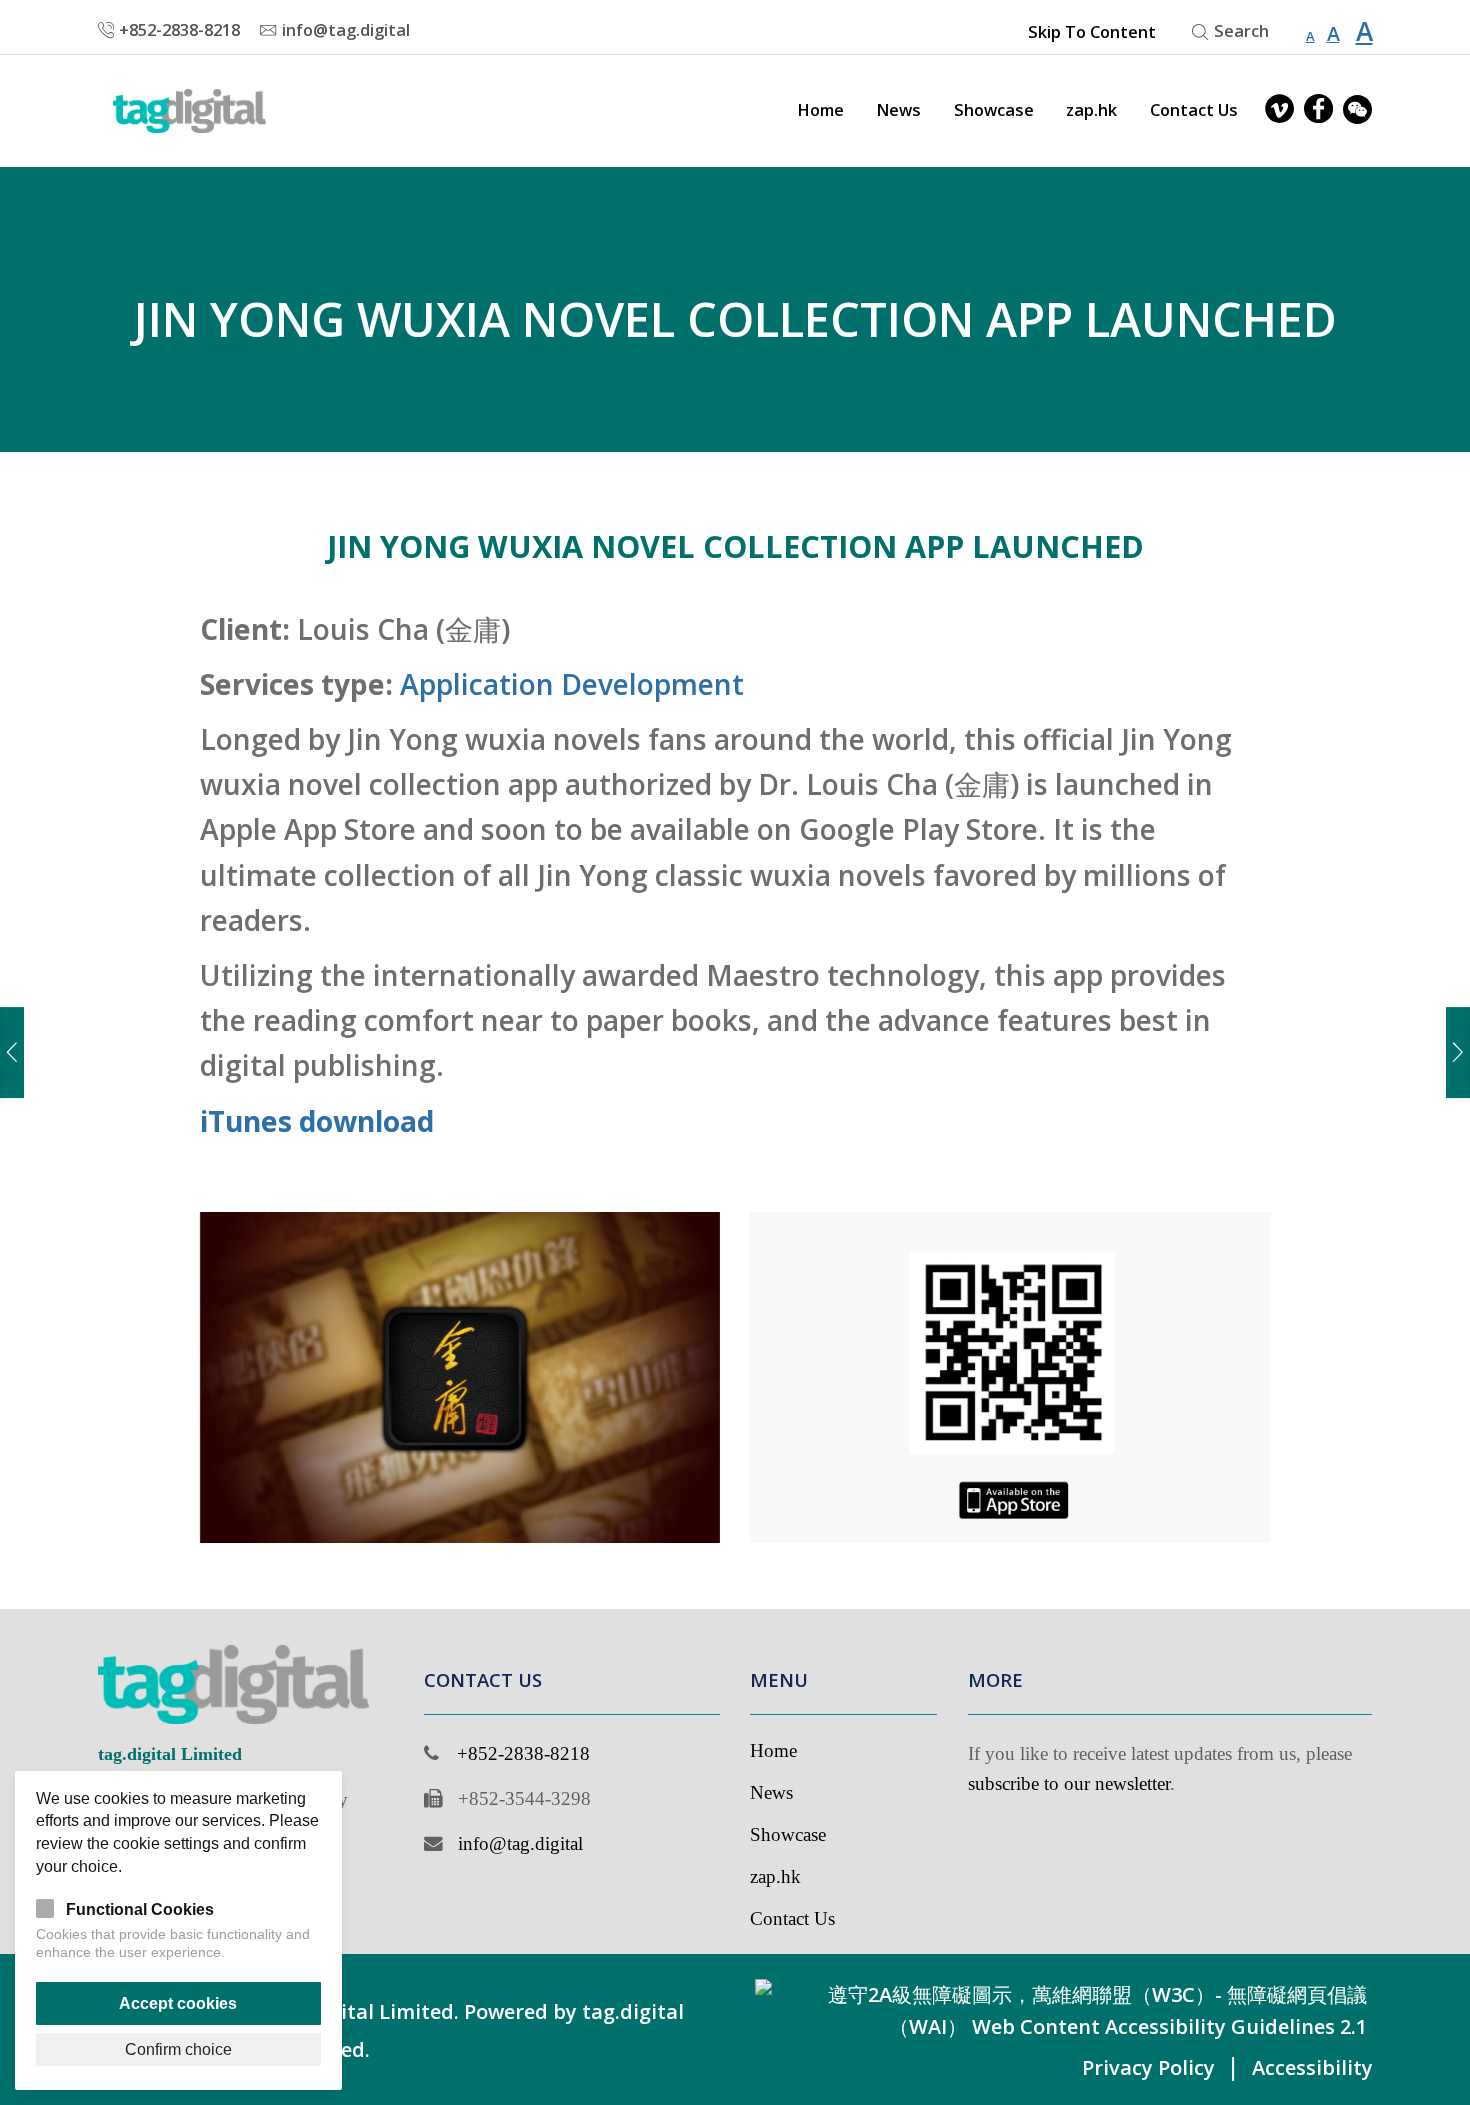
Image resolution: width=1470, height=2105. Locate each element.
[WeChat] (1357, 110)
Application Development (572, 684)
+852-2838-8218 (523, 1753)
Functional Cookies (140, 1909)
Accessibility (1312, 2067)
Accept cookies (178, 2003)
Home (820, 110)
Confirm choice (178, 2049)
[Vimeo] (1279, 110)
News (898, 110)
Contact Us (1194, 110)
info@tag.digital (520, 1843)
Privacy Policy (1148, 2067)
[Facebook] (1318, 110)
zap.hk (1091, 110)
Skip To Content (1091, 32)
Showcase (994, 110)
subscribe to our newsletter (1069, 1783)
